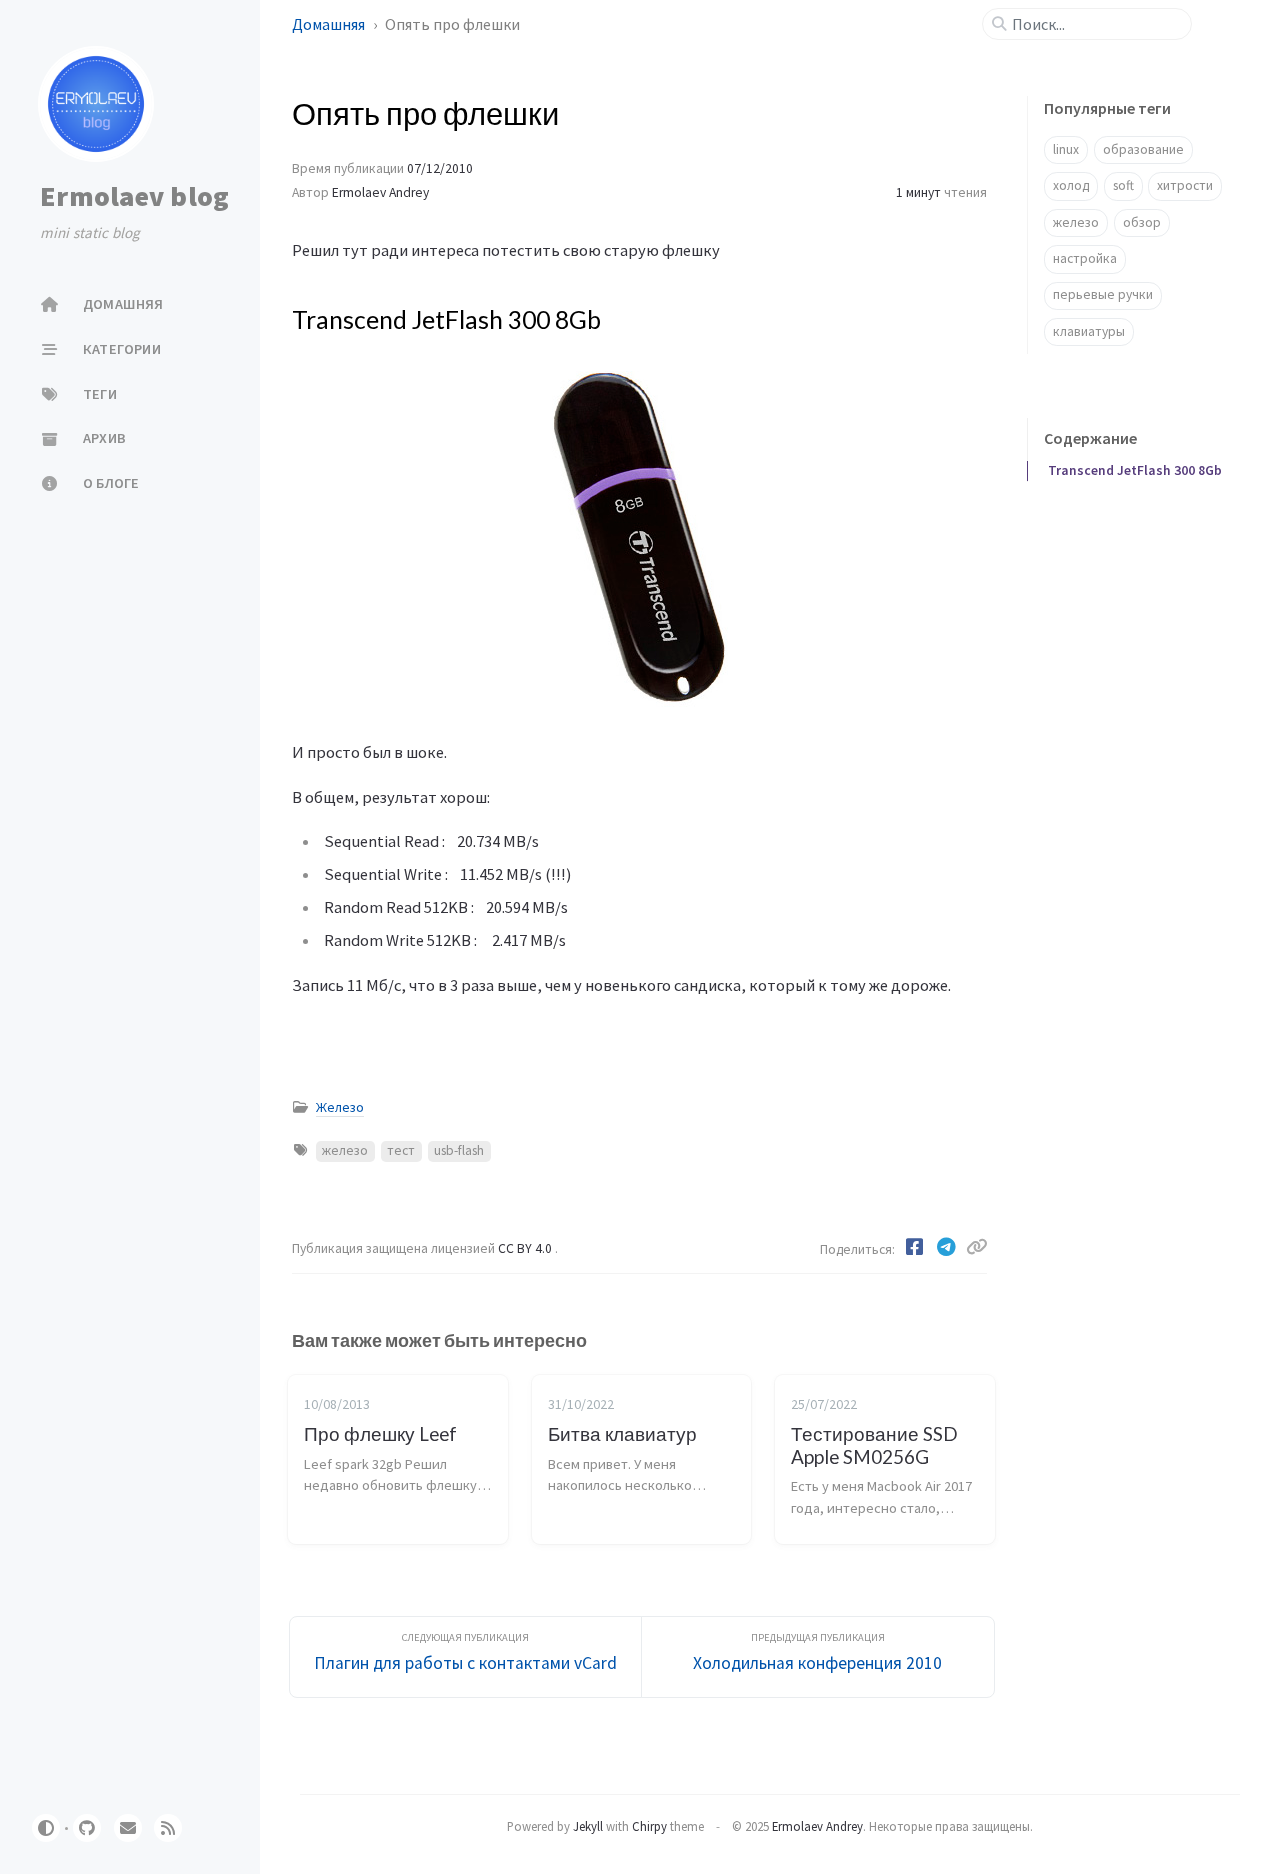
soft (1123, 185)
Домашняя (330, 24)
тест (401, 1150)
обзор (1142, 222)
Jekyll (588, 1826)
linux (1066, 149)
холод (1071, 185)
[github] (87, 1828)
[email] (128, 1828)
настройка (1085, 258)
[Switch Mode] (46, 1828)
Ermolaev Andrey (380, 192)
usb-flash (459, 1150)
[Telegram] (948, 1247)
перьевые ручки (1103, 294)
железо (345, 1150)
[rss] (168, 1828)
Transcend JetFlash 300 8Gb (1135, 470)
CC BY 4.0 (526, 1248)
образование (1143, 149)
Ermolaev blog (134, 196)
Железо (340, 1107)
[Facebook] (916, 1247)
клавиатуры (1089, 331)
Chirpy (649, 1826)
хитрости (1185, 185)
